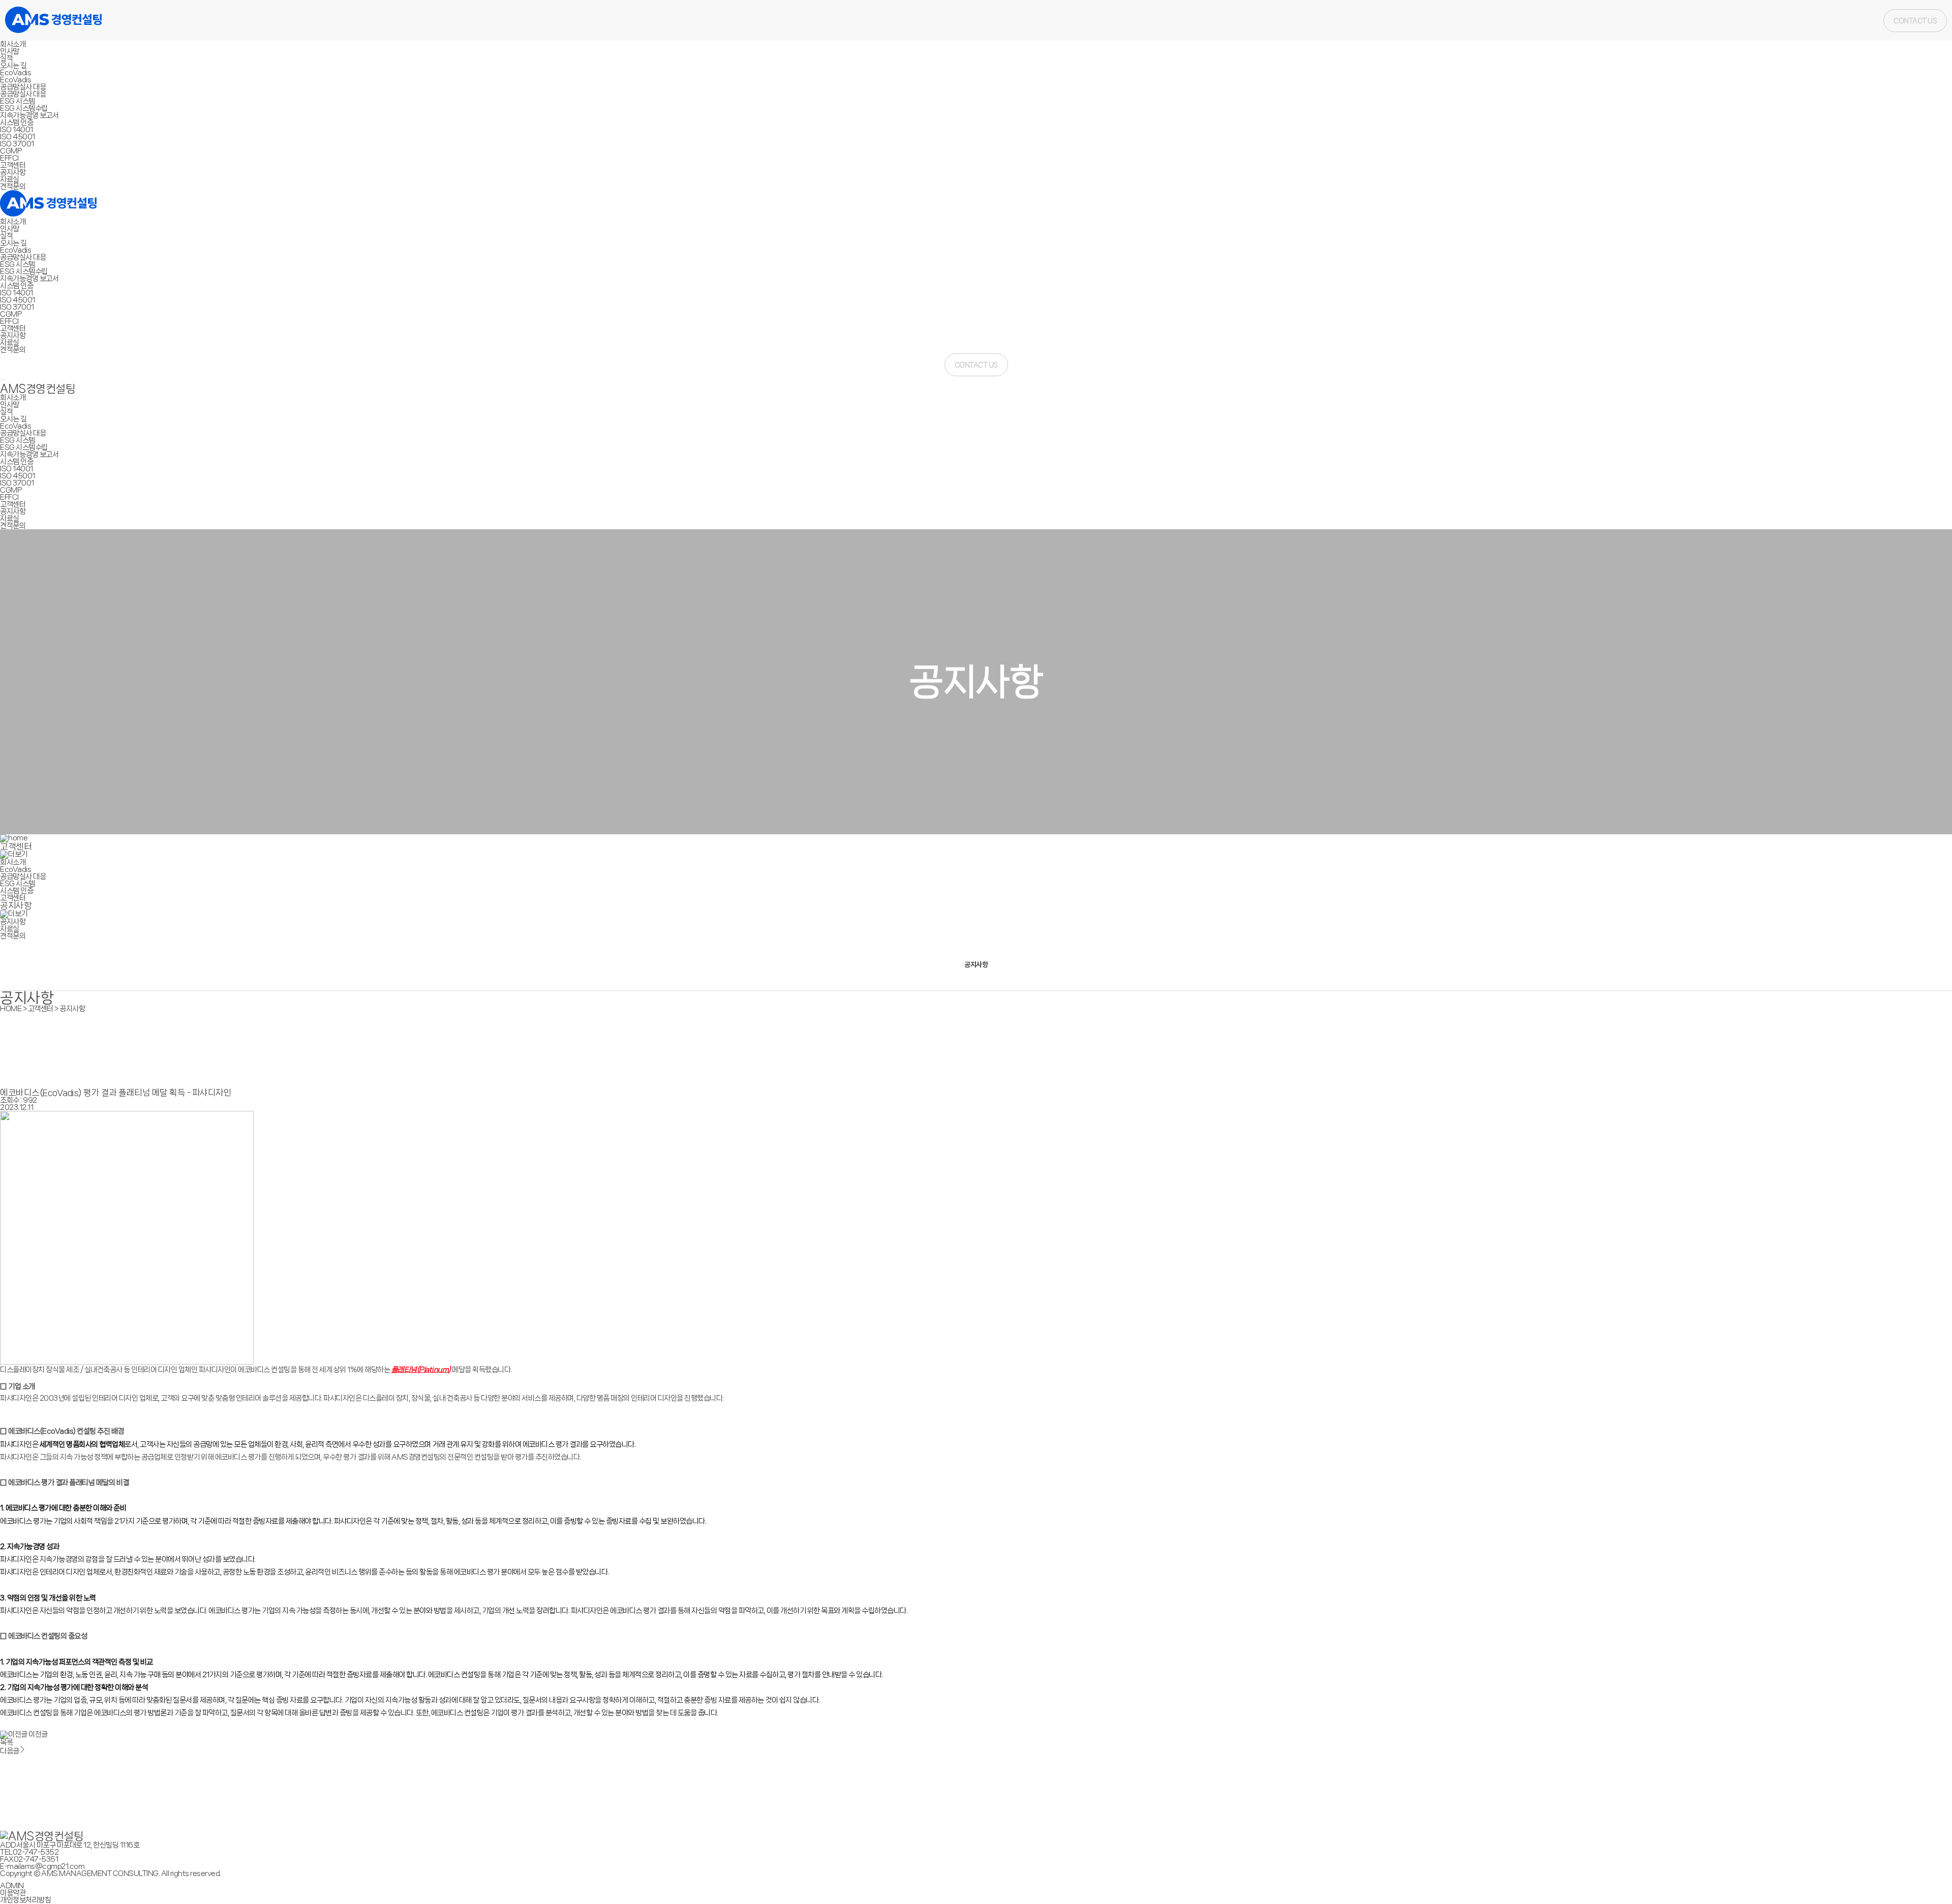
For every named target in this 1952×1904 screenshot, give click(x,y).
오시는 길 (13, 66)
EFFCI (9, 158)
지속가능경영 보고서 (29, 115)
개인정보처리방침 (25, 1900)
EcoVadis (16, 73)
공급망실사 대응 (23, 87)
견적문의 (13, 187)
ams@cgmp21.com (52, 1866)
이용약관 (13, 1893)
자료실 (10, 179)
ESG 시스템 (18, 101)
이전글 (38, 1734)
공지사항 (13, 172)
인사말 (10, 51)
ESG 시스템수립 (24, 108)
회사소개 (13, 44)
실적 (6, 58)
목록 (6, 1742)
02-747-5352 (36, 1852)
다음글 (10, 1751)
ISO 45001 (18, 137)
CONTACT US (1915, 21)
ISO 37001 (17, 144)
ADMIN (12, 1886)
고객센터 (13, 165)
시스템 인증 (17, 123)
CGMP (11, 151)
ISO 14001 (17, 130)
